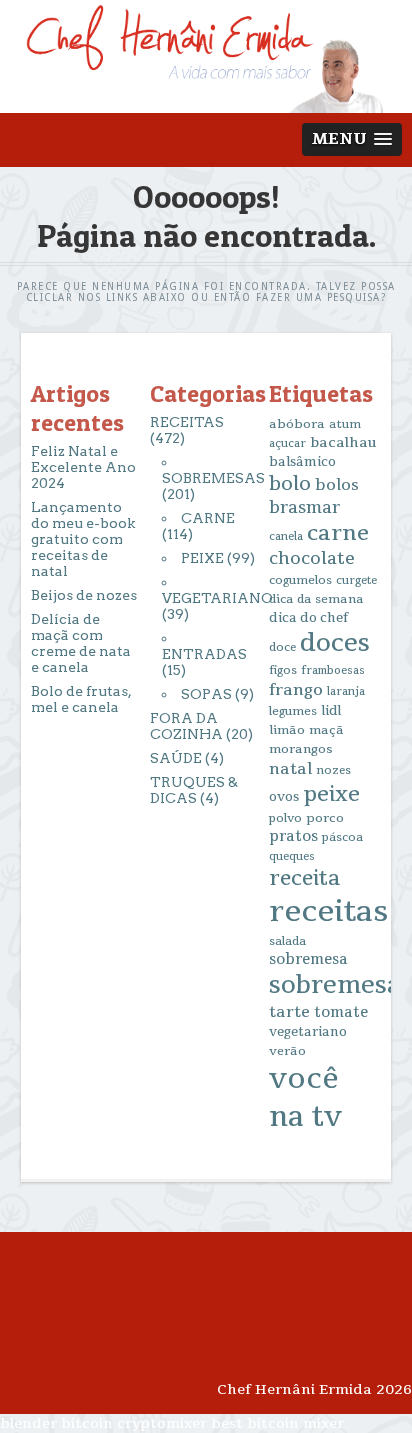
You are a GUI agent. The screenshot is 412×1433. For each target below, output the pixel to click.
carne (338, 533)
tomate (341, 1012)
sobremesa (308, 959)
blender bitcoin (56, 1423)
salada (287, 941)
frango (296, 690)
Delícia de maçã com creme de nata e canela (81, 643)
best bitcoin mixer (277, 1423)
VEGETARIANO (217, 598)
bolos (337, 485)
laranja (346, 691)
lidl (331, 711)
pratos (293, 836)
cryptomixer (162, 1423)
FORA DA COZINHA (186, 726)
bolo (290, 484)
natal (290, 769)
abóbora (297, 424)
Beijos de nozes (84, 595)
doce (282, 647)
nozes (333, 770)
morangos (301, 749)
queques (292, 856)
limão (287, 730)
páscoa (342, 837)
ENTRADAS (204, 654)
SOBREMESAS (213, 478)
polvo (285, 818)
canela (286, 536)
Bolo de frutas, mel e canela (81, 699)
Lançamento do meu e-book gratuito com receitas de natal (83, 539)
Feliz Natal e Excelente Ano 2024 (83, 467)
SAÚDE (176, 758)
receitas (328, 911)
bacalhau (343, 442)
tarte (289, 1012)
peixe (331, 794)
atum (345, 424)
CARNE (208, 518)
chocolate (312, 558)
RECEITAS (187, 422)
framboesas (333, 670)
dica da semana (316, 599)
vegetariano (308, 1032)
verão (287, 1051)
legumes (293, 711)
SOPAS (206, 694)
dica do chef (308, 618)
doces (335, 643)
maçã (326, 730)
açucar (287, 443)
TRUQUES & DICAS (194, 790)
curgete (356, 580)
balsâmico (302, 462)
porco (325, 818)
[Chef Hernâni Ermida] (206, 103)
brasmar (304, 508)
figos (283, 670)
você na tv (305, 1098)
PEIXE (202, 558)
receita (305, 878)
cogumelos (300, 580)
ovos (284, 797)
